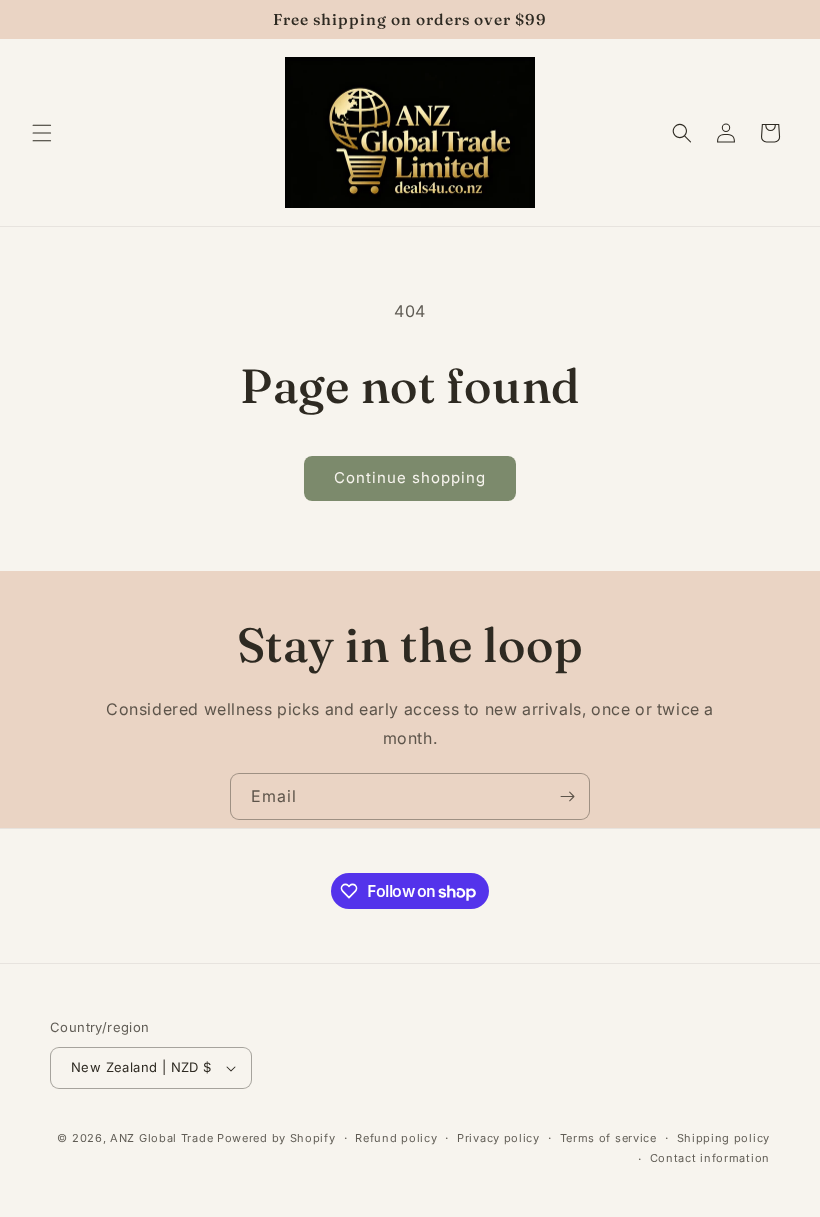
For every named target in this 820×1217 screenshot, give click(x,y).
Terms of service (608, 1138)
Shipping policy (724, 1138)
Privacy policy (498, 1138)
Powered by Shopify (276, 1138)
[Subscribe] (567, 796)
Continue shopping (410, 477)
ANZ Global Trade (161, 1138)
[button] (42, 133)
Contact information (710, 1158)
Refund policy (396, 1138)
